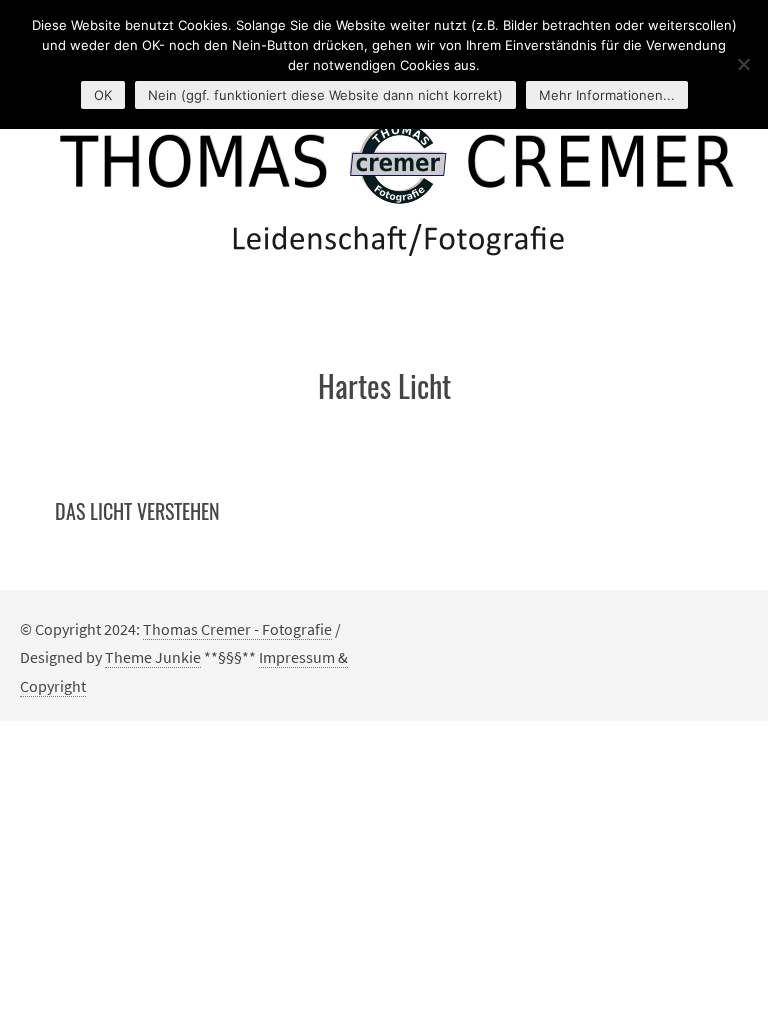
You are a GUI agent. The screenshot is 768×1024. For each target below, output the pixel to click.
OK (103, 95)
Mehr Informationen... (607, 95)
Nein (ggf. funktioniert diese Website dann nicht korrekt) (325, 95)
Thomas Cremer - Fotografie (237, 629)
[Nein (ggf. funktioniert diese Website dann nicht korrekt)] (743, 64)
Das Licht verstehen (137, 511)
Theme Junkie (153, 657)
